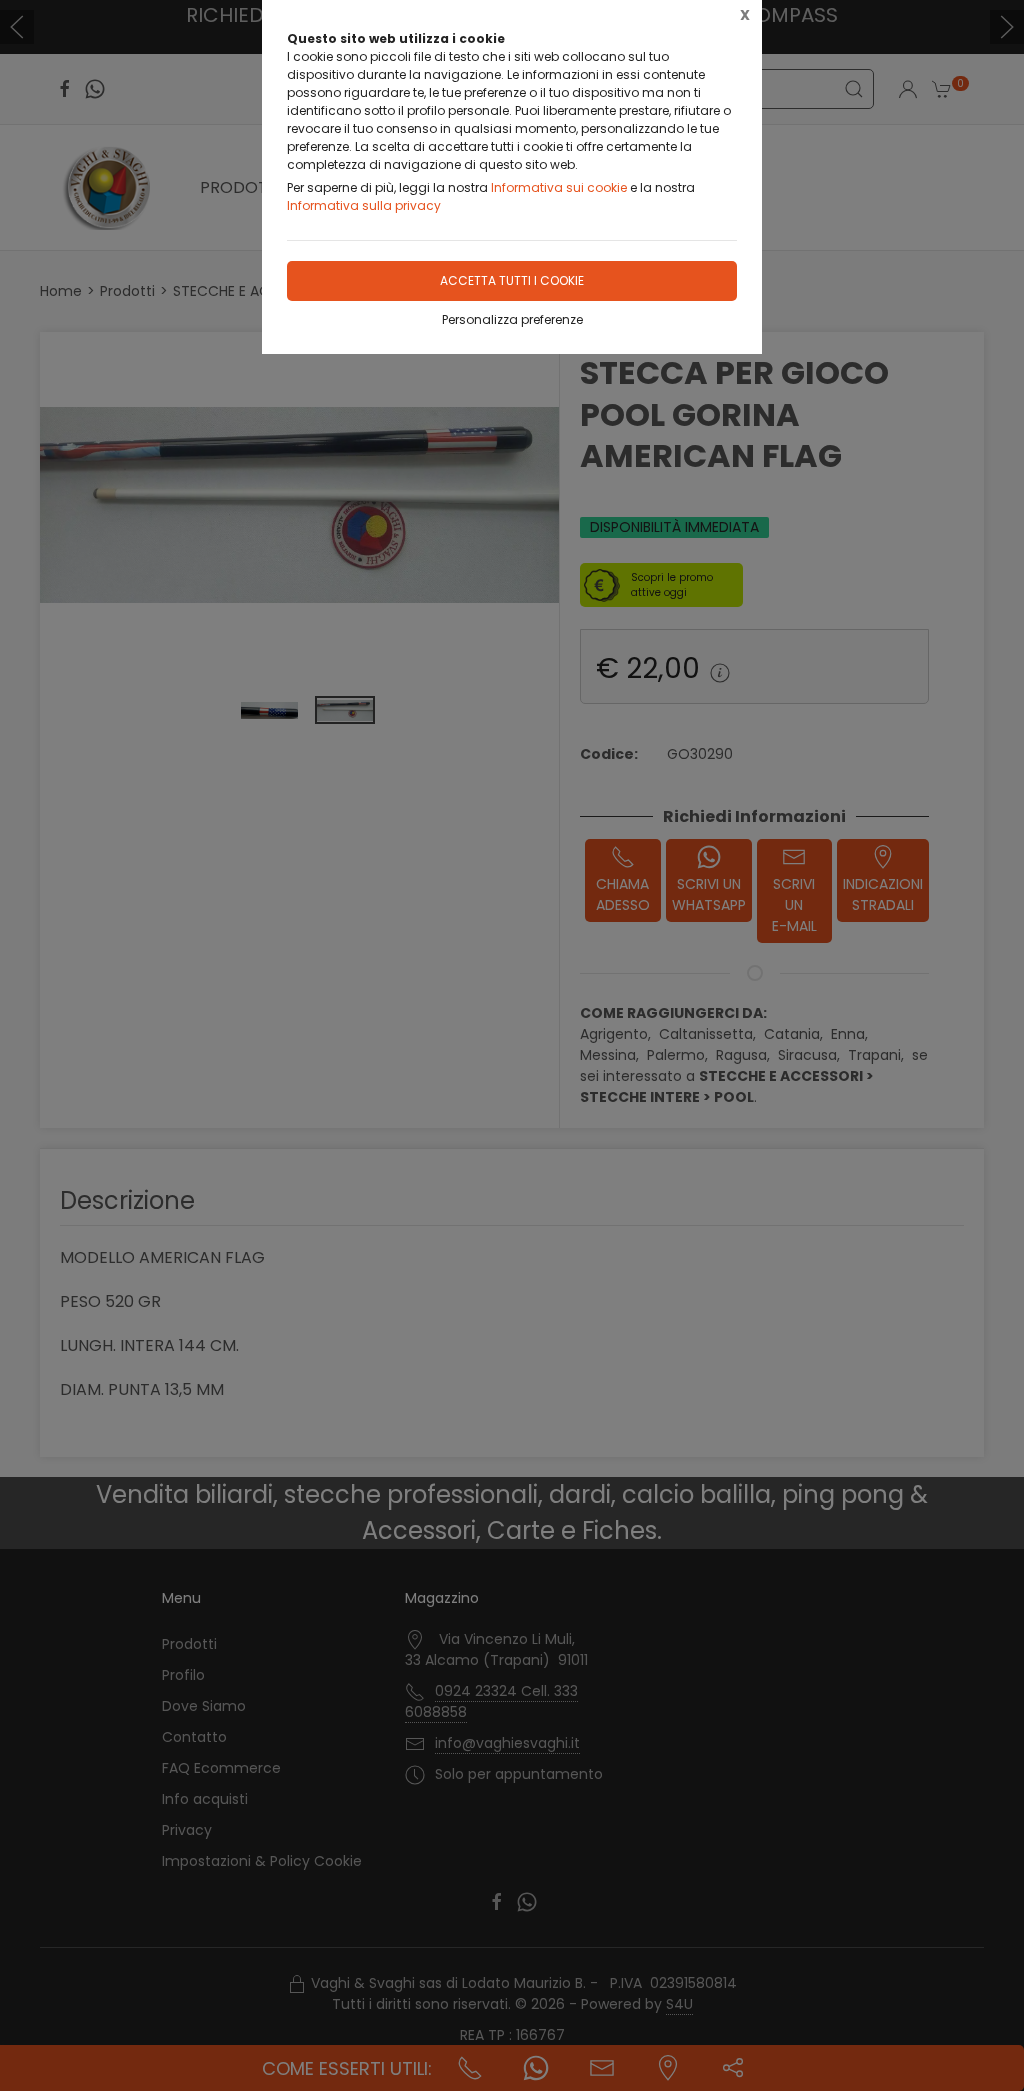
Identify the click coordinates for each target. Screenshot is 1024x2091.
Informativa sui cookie (559, 187)
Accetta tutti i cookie (512, 280)
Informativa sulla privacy (364, 205)
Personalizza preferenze (512, 319)
